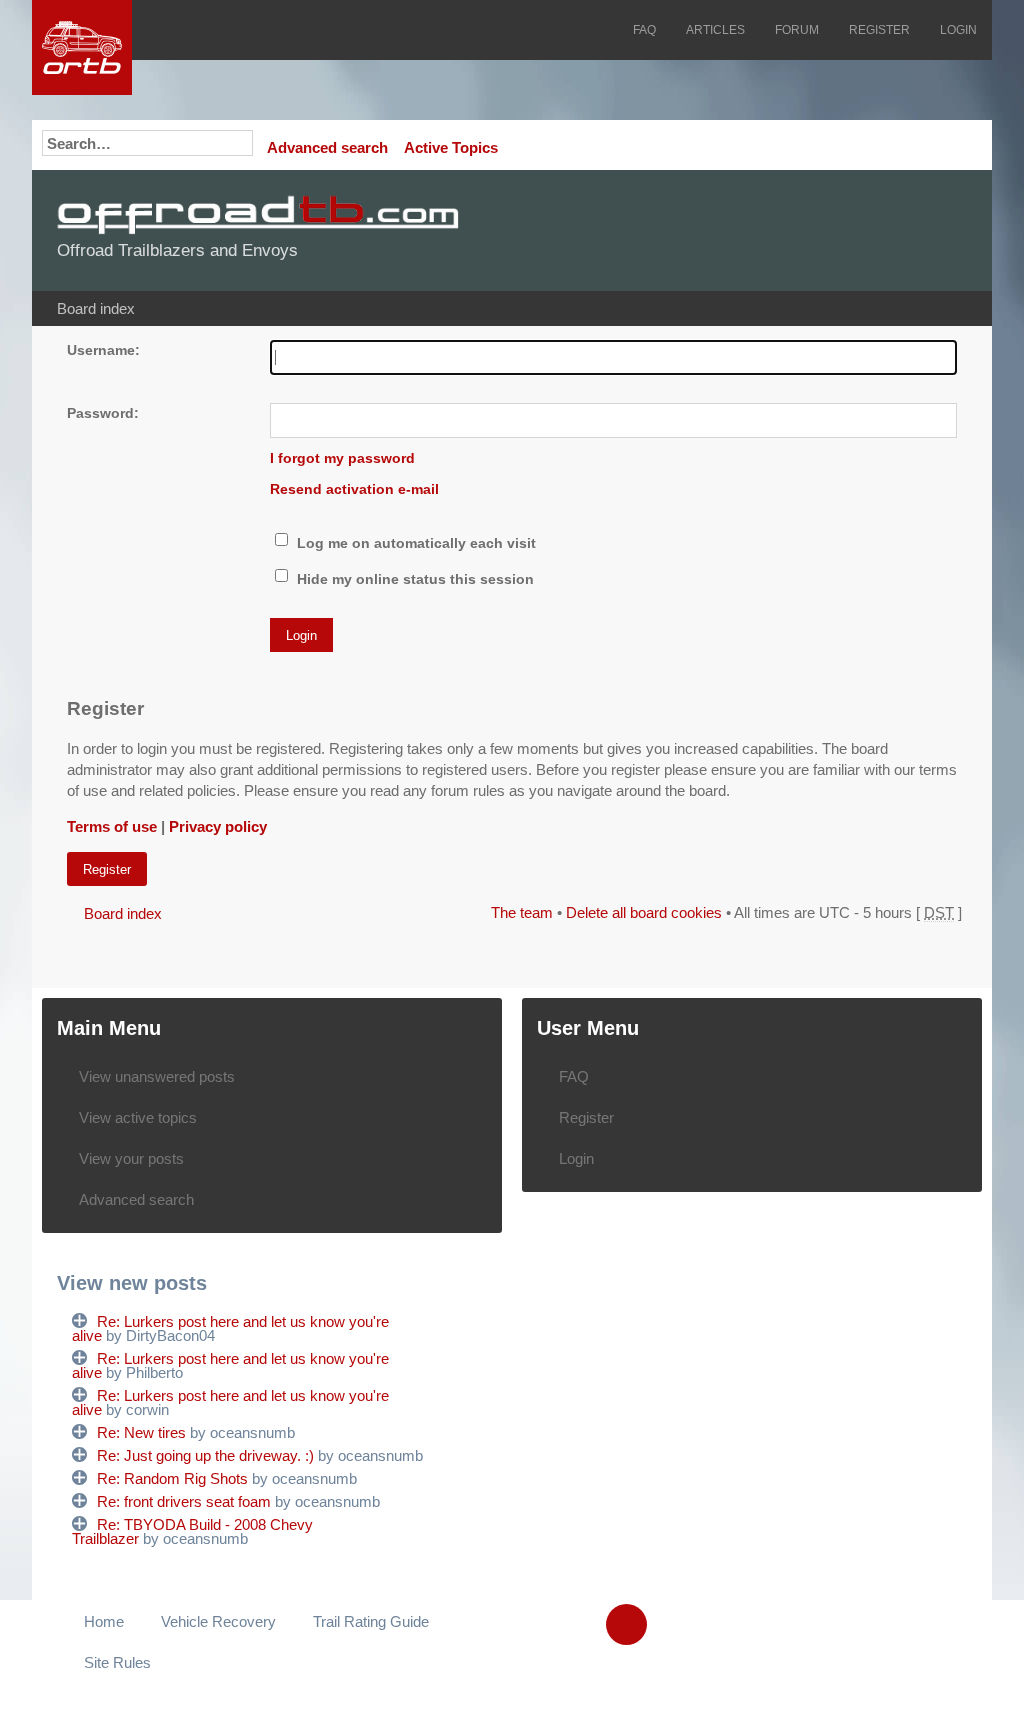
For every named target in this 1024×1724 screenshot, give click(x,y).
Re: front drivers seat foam (184, 1501)
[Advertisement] (725, 230)
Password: (103, 413)
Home (104, 1621)
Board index (96, 308)
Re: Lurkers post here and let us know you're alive (230, 1328)
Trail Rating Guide (371, 1621)
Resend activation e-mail (354, 489)
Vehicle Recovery (218, 1621)
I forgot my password (342, 458)
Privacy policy (218, 826)
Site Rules (117, 1662)
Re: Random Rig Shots (172, 1478)
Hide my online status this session (413, 579)
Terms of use (112, 826)
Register (107, 869)
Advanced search (327, 147)
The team (522, 912)
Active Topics (451, 147)
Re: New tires (141, 1432)
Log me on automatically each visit (414, 543)
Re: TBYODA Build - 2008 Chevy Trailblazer (192, 1531)
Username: (103, 350)
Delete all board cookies (644, 912)
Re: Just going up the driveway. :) (205, 1455)
